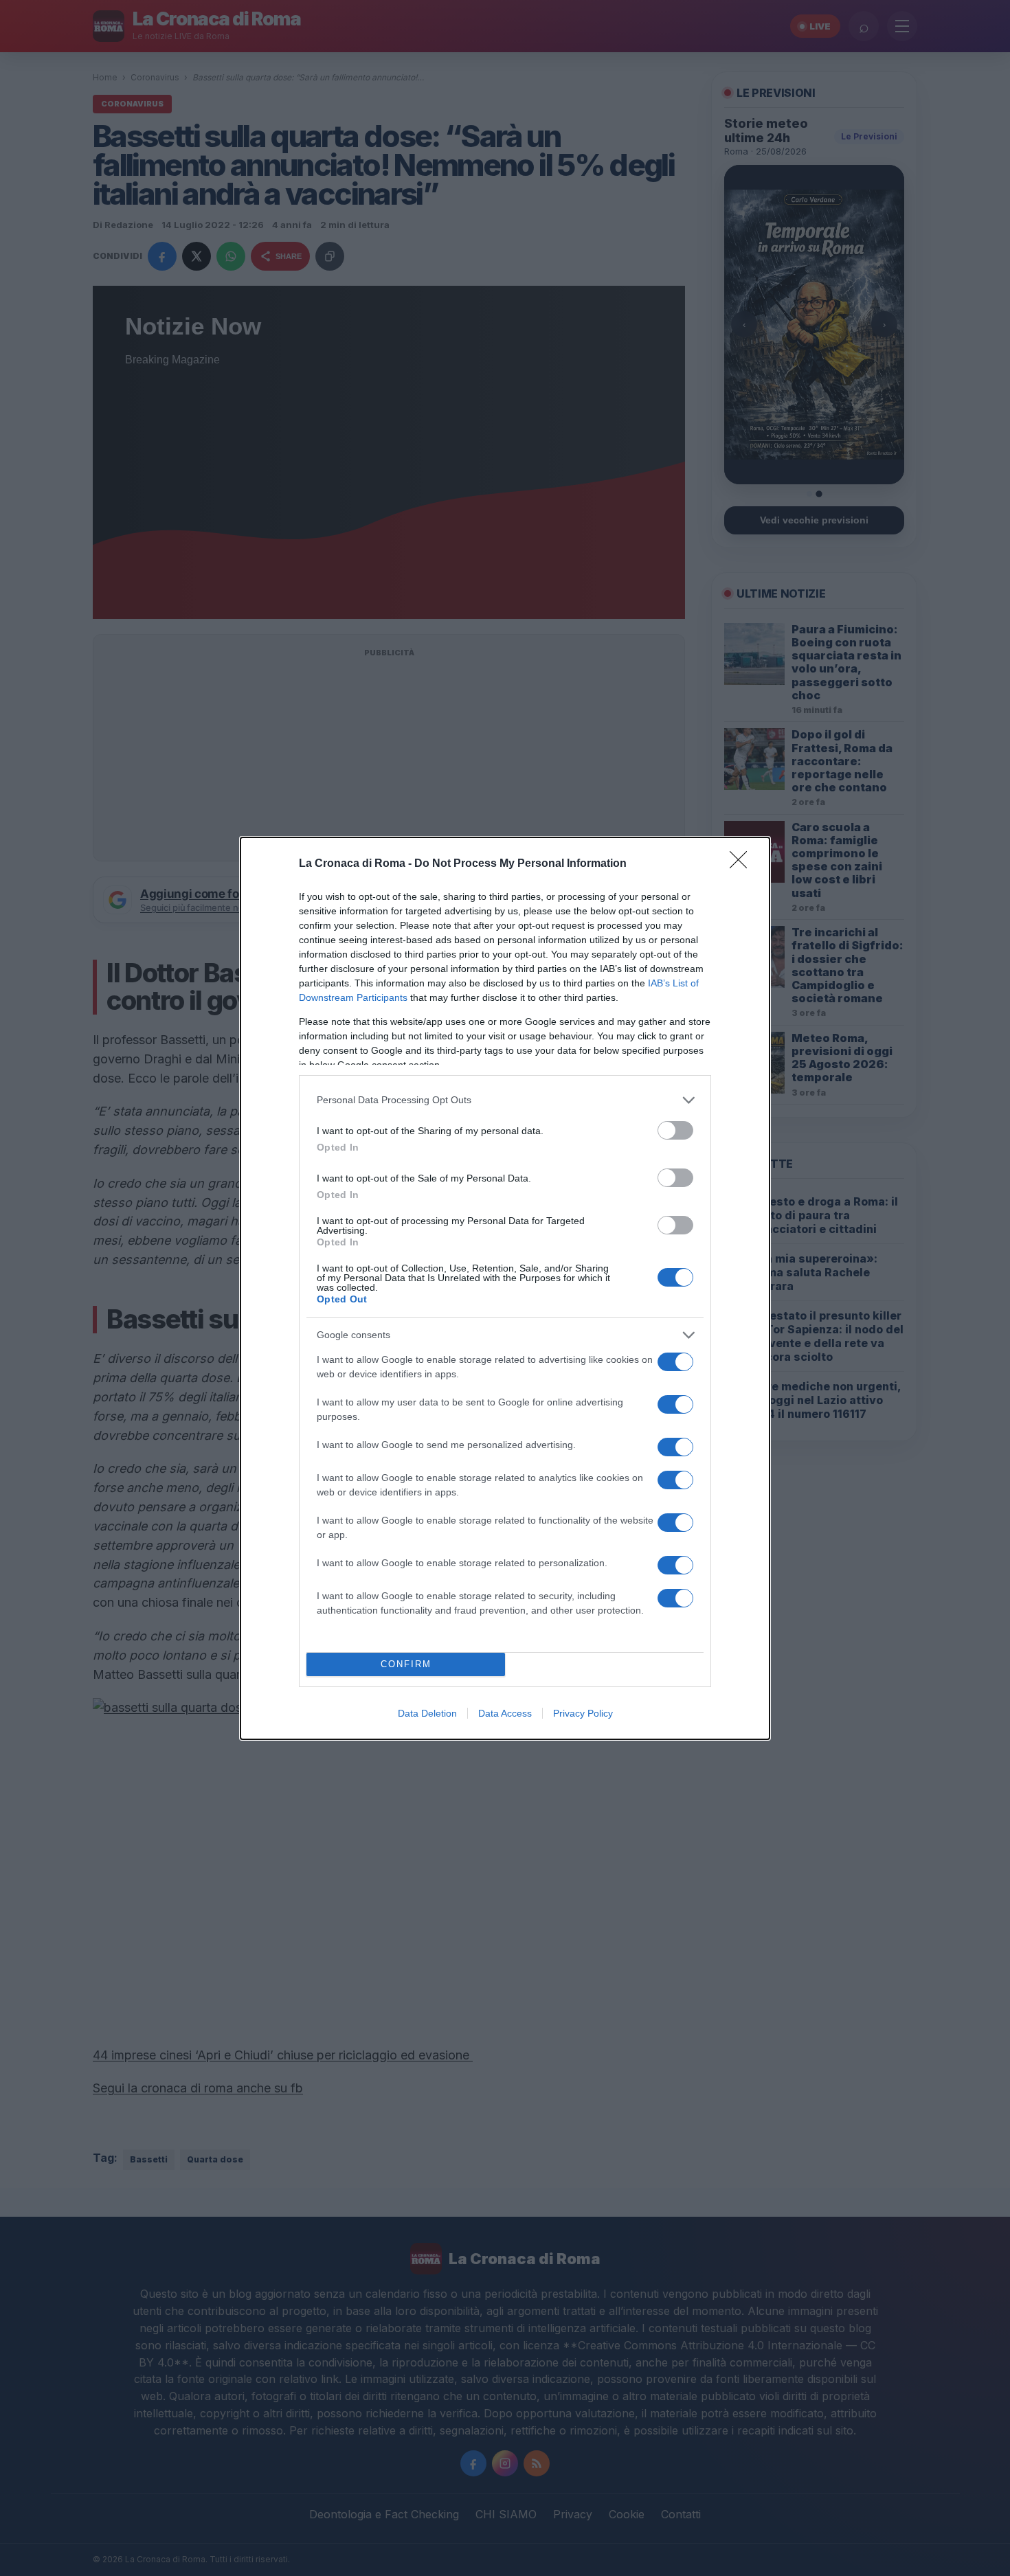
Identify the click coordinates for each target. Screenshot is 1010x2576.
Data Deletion (427, 1713)
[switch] (675, 1130)
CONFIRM (406, 1664)
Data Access (505, 1713)
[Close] (743, 864)
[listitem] (505, 1100)
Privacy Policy (583, 1713)
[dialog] (505, 1288)
